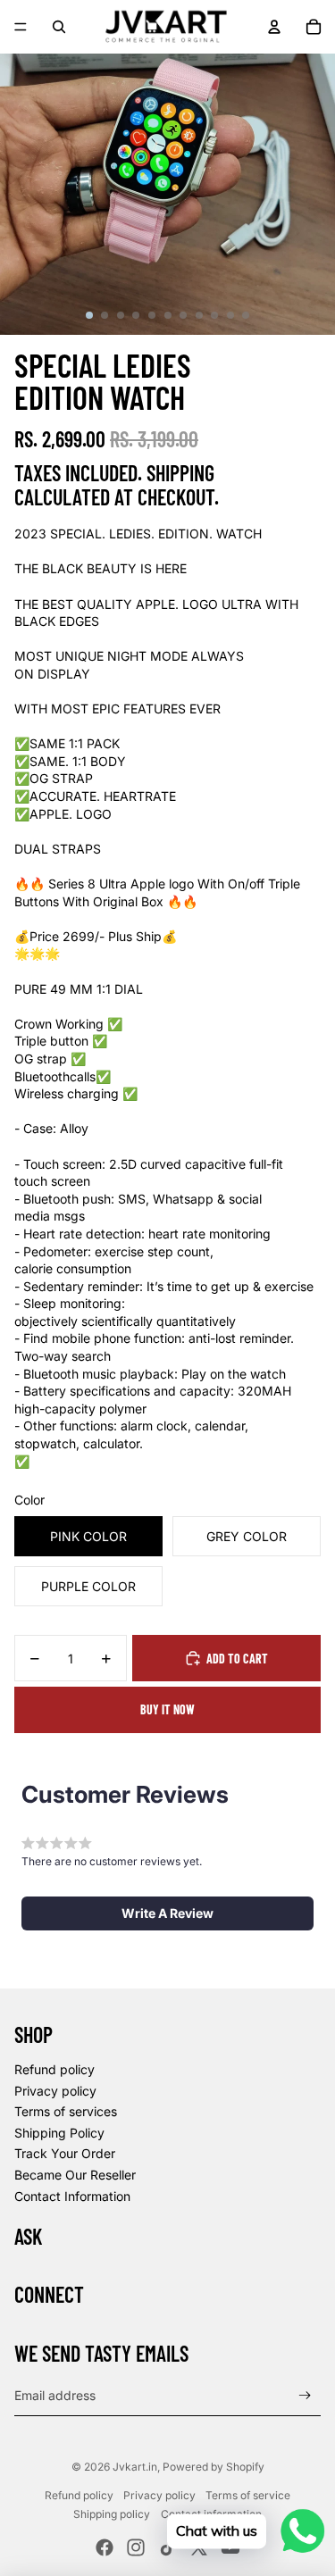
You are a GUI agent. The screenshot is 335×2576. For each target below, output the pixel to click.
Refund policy (54, 2069)
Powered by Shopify (214, 2467)
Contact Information (72, 2196)
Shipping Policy (59, 2133)
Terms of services (66, 2111)
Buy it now (167, 1709)
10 (230, 315)
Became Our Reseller (75, 2175)
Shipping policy (112, 2514)
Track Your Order (65, 2153)
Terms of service (248, 2495)
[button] (167, 1913)
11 (246, 315)
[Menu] (21, 27)
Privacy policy (55, 2091)
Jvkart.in (135, 2467)
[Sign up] (305, 2395)
